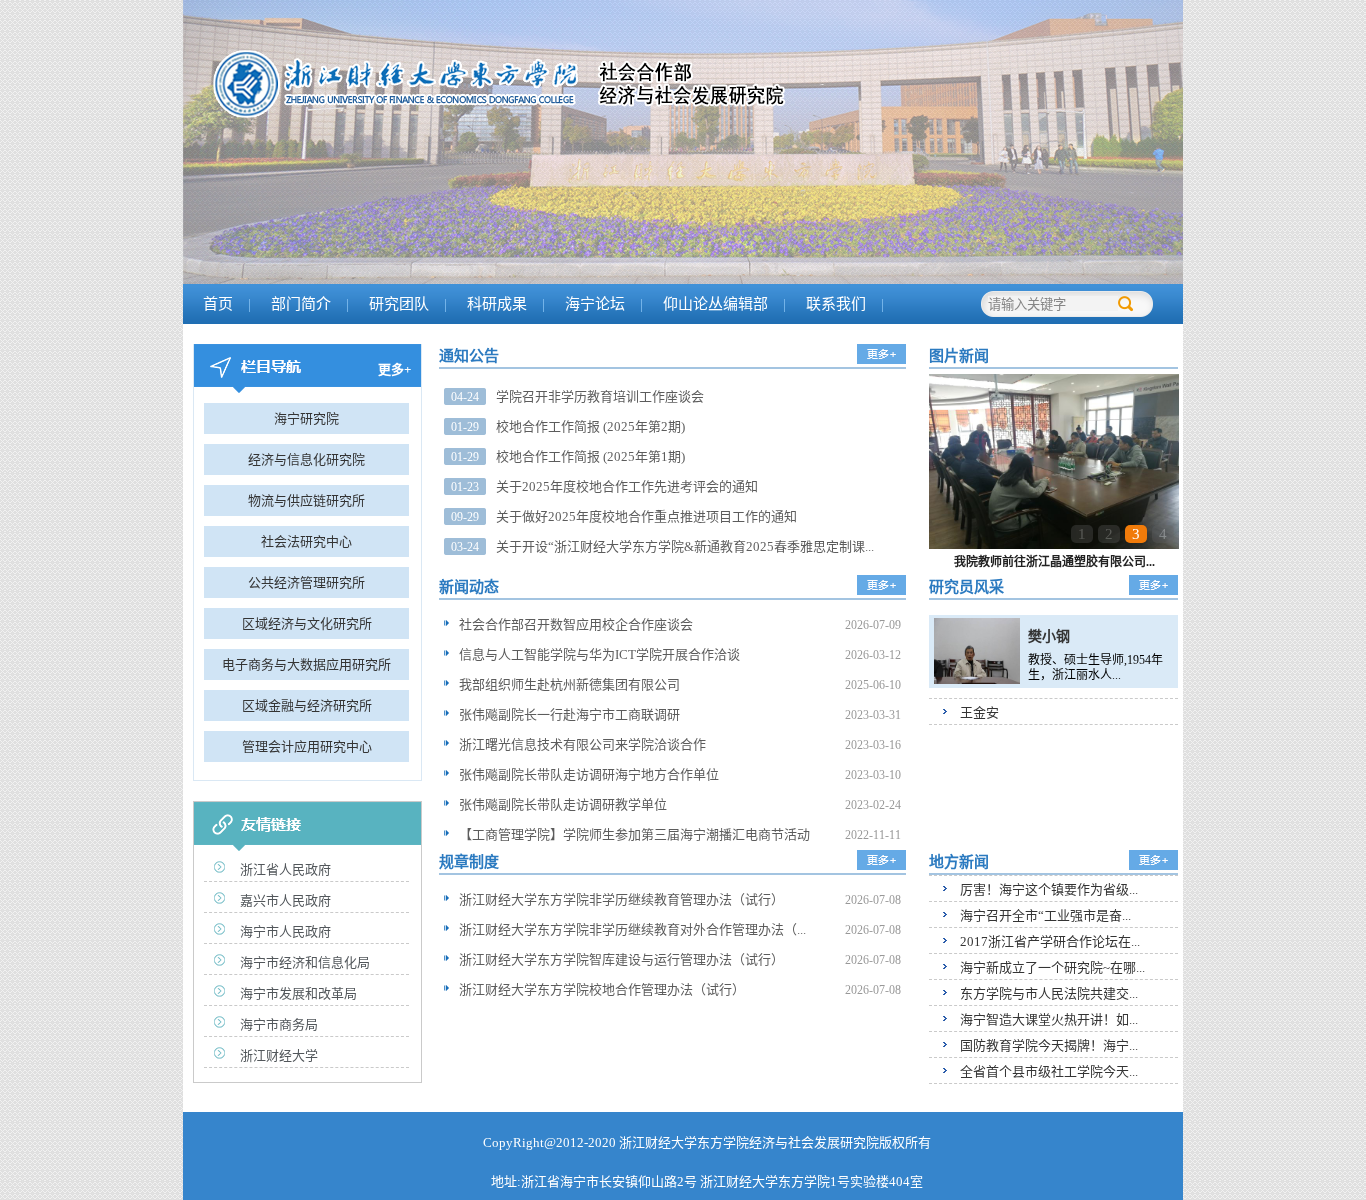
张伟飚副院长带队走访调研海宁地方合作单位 (589, 774)
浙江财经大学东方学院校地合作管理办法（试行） (602, 989)
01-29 (465, 427)
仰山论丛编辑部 (715, 304)
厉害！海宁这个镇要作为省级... (1049, 889)
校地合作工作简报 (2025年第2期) (590, 426)
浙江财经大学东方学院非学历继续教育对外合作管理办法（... (632, 929)
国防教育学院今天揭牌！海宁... (1049, 1045)
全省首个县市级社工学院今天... (1049, 1071)
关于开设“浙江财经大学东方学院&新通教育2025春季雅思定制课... (685, 546)
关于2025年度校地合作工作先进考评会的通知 (627, 486)
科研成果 (497, 304)
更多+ (394, 369)
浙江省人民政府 (285, 869)
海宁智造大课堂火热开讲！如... (1049, 1019)
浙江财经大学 (279, 1055)
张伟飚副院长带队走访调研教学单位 (563, 804)
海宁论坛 (595, 304)
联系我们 (836, 304)
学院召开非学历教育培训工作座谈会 (600, 396)
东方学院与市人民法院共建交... (1049, 993)
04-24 (465, 397)
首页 (218, 304)
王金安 (979, 712)
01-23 (465, 487)
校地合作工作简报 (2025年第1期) (590, 456)
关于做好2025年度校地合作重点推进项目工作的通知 (646, 516)
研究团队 (399, 304)
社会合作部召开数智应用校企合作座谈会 (576, 624)
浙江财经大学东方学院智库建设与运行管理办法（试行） (621, 959)
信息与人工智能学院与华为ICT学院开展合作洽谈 (599, 654)
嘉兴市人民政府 (285, 900)
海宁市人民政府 (285, 931)
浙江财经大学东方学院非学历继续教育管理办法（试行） (621, 899)
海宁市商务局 (279, 1024)
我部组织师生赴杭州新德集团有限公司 (569, 684)
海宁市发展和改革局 (298, 993)
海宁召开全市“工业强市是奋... (1045, 915)
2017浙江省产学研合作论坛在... (1050, 941)
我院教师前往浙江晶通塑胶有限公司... (1054, 562)
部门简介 (301, 304)
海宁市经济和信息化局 (305, 962)
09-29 (465, 517)
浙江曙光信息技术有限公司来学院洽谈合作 (582, 744)
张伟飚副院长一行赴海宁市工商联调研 (569, 714)
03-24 (465, 547)
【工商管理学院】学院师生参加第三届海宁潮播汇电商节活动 (634, 834)
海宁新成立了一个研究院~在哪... (1052, 967)
